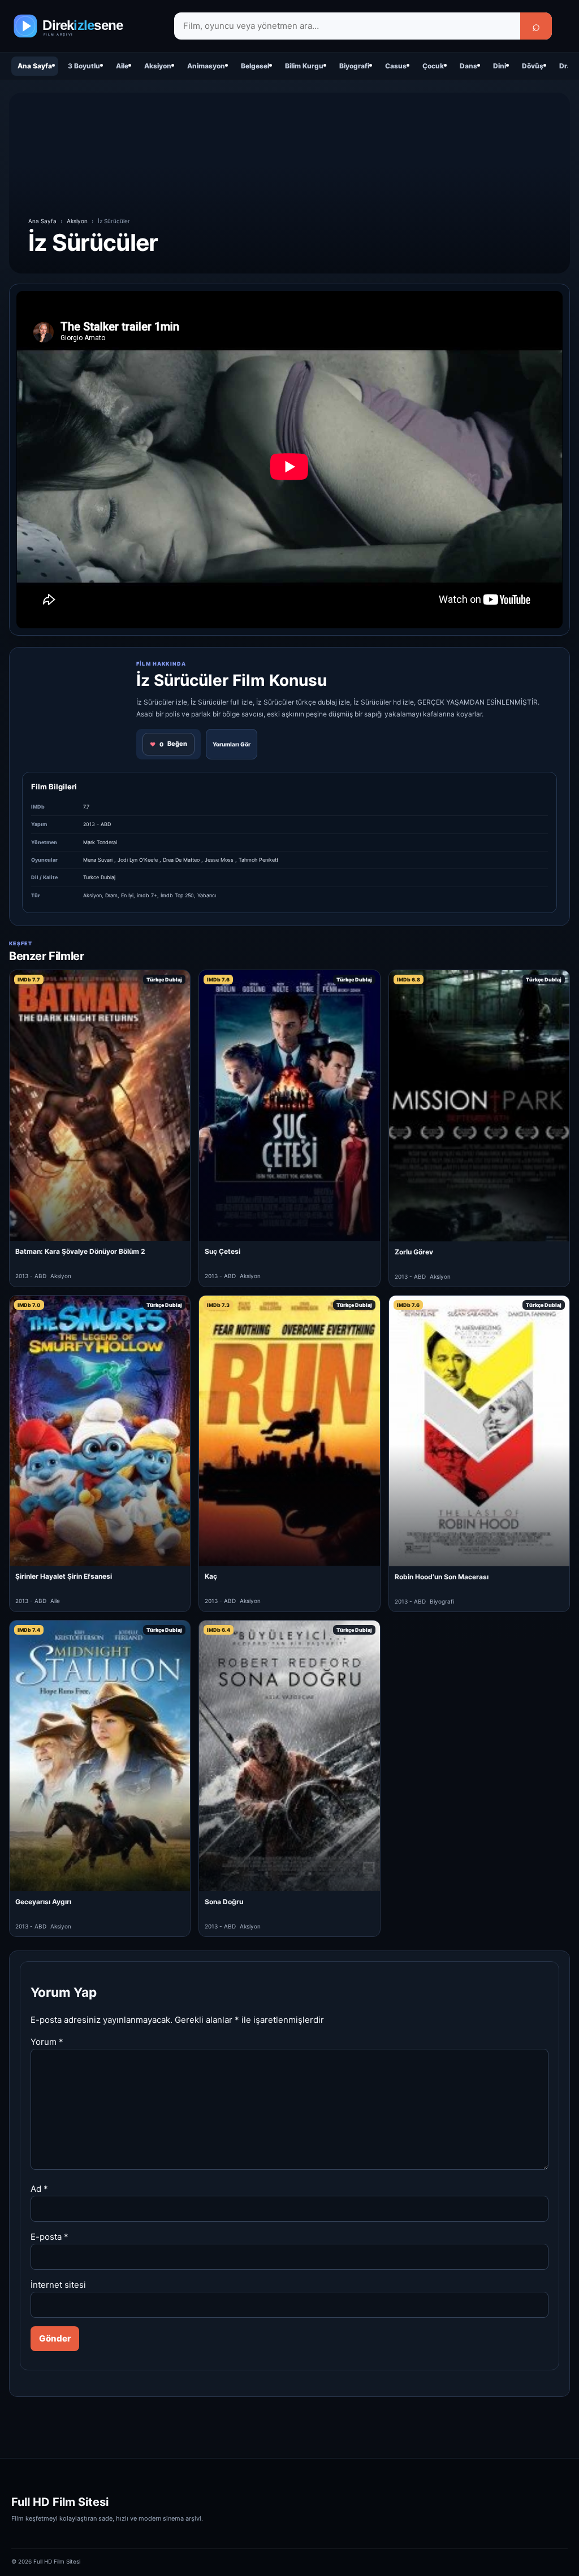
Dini (500, 66)
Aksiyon (158, 66)
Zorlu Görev (414, 1252)
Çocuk (433, 66)
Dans (468, 66)
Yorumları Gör (232, 744)
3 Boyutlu (84, 66)
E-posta (49, 2237)
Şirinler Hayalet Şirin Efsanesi (64, 1576)
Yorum (47, 2042)
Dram (111, 895)
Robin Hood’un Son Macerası (442, 1577)
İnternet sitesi (58, 2285)
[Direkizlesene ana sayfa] (85, 26)
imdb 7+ (147, 895)
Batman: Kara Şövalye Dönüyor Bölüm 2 (80, 1251)
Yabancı (207, 895)
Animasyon (206, 66)
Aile (122, 66)
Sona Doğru (224, 1902)
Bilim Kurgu (304, 66)
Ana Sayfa (35, 66)
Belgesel (255, 66)
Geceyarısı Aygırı (43, 1902)
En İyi (127, 895)
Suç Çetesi (222, 1251)
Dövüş (533, 66)
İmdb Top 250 (177, 895)
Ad (39, 2189)
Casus (396, 66)
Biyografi (354, 66)
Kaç (211, 1576)
